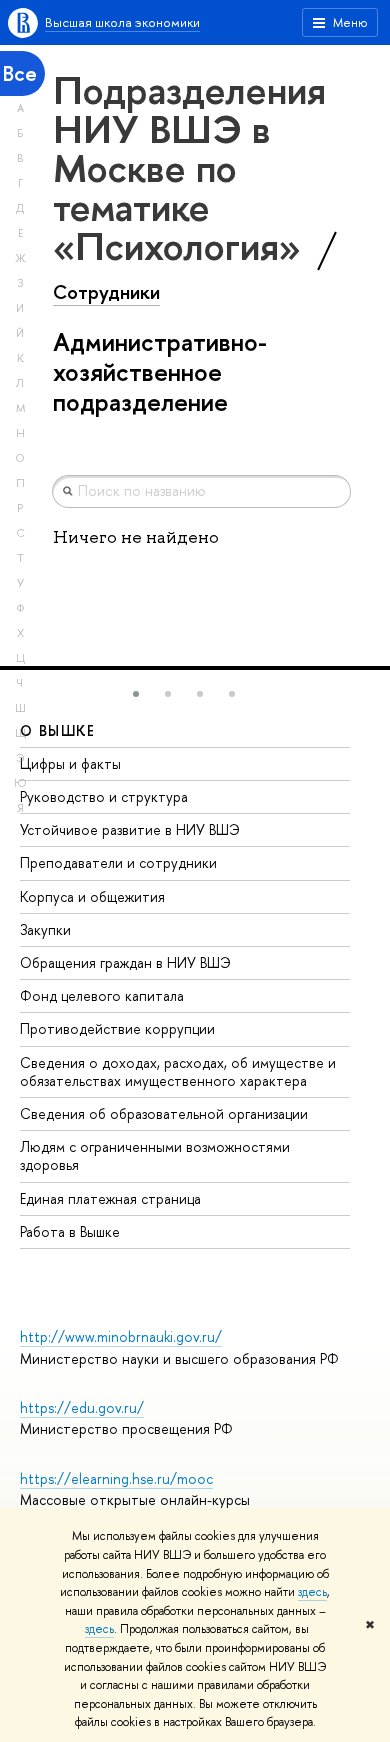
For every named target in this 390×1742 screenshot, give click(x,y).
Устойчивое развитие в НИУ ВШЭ (130, 829)
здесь (312, 1592)
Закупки (45, 929)
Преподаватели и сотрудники (118, 862)
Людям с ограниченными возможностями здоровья (155, 1155)
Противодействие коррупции (117, 1028)
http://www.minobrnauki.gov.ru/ (121, 1336)
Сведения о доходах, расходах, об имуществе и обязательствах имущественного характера (178, 1071)
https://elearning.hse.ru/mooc (116, 1478)
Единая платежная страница (110, 1198)
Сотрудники (106, 292)
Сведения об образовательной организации (164, 1113)
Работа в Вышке (70, 1231)
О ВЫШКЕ (58, 730)
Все (20, 73)
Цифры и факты (70, 763)
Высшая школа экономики (122, 22)
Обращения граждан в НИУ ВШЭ (125, 962)
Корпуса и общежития (92, 896)
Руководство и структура (104, 796)
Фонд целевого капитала (102, 995)
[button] (136, 694)
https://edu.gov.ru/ (82, 1407)
